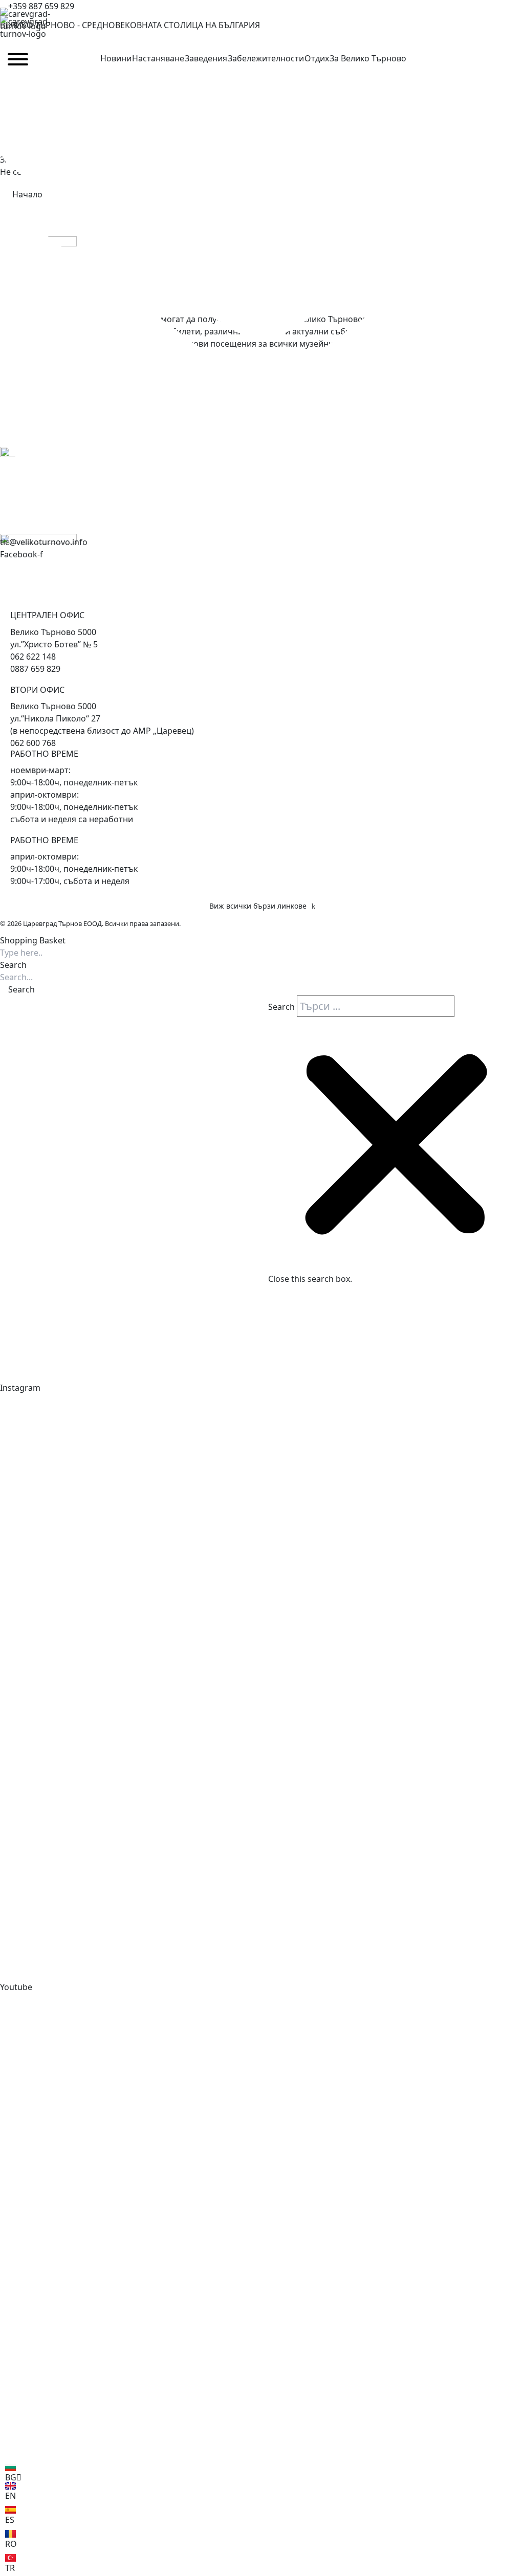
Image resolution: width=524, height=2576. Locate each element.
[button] (396, 1151)
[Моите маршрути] (8, 89)
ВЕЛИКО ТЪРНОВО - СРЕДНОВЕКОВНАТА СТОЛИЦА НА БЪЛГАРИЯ (130, 25)
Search (281, 1007)
